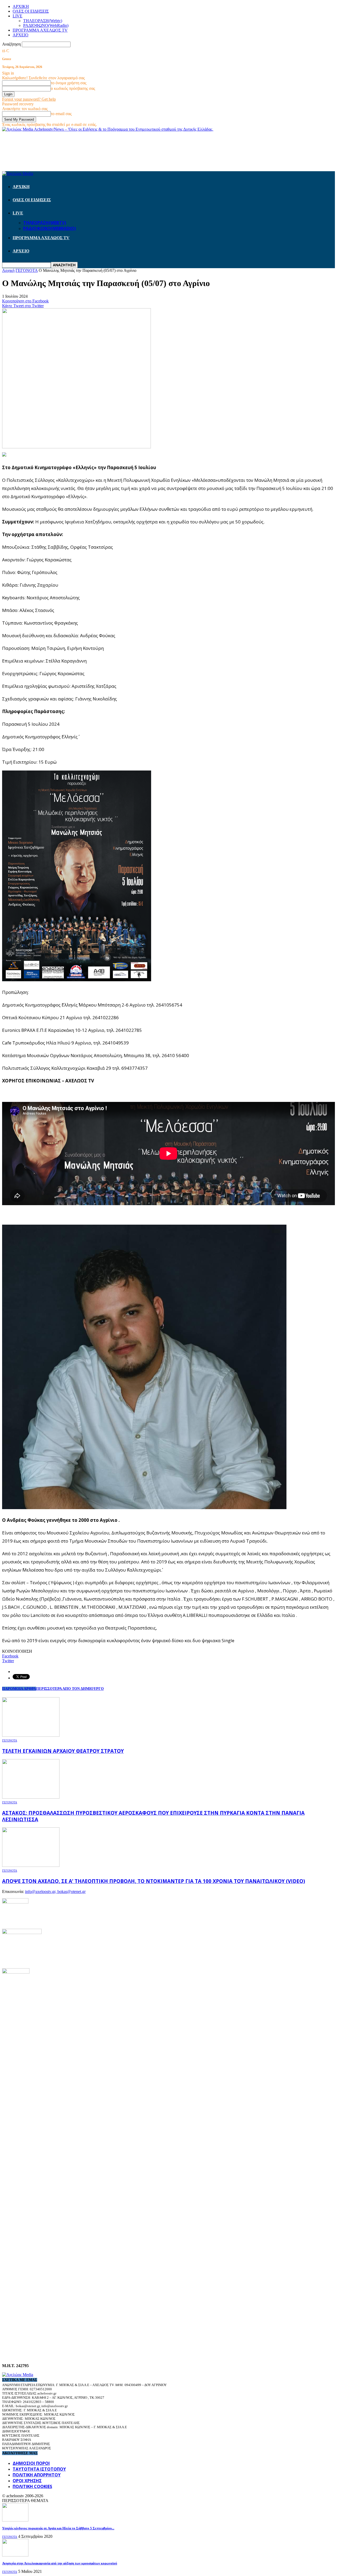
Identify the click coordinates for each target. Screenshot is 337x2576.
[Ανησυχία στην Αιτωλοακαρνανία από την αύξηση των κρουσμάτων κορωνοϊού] (15, 2555)
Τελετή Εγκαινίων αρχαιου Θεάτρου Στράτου (63, 1751)
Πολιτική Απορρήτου (37, 2475)
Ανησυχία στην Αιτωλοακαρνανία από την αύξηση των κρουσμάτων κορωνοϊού (60, 2563)
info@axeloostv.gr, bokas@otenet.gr (55, 1891)
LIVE (18, 16)
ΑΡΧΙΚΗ (21, 6)
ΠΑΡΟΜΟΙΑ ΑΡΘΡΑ (19, 1689)
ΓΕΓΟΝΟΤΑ (10, 1740)
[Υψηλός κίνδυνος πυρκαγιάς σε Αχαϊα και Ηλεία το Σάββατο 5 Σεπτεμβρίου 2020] (15, 2520)
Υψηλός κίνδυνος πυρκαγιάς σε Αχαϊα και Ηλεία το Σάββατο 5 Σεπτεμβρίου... (58, 2528)
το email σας (61, 114)
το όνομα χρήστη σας (69, 83)
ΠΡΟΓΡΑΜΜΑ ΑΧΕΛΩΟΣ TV (40, 30)
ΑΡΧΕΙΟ (21, 35)
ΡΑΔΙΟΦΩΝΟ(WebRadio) (46, 25)
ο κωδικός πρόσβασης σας (73, 88)
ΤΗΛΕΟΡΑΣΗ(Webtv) (43, 21)
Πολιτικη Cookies (32, 2486)
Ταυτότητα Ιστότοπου (39, 2469)
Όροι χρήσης (27, 2481)
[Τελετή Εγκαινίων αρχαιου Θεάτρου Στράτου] (31, 1735)
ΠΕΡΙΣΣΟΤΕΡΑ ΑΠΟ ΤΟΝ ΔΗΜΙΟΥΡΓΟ (70, 1689)
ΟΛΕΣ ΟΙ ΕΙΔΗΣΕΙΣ (31, 11)
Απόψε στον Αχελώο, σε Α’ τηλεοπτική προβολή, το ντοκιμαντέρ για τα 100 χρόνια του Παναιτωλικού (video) (154, 1881)
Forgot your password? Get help (29, 99)
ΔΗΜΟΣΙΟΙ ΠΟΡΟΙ (31, 2463)
